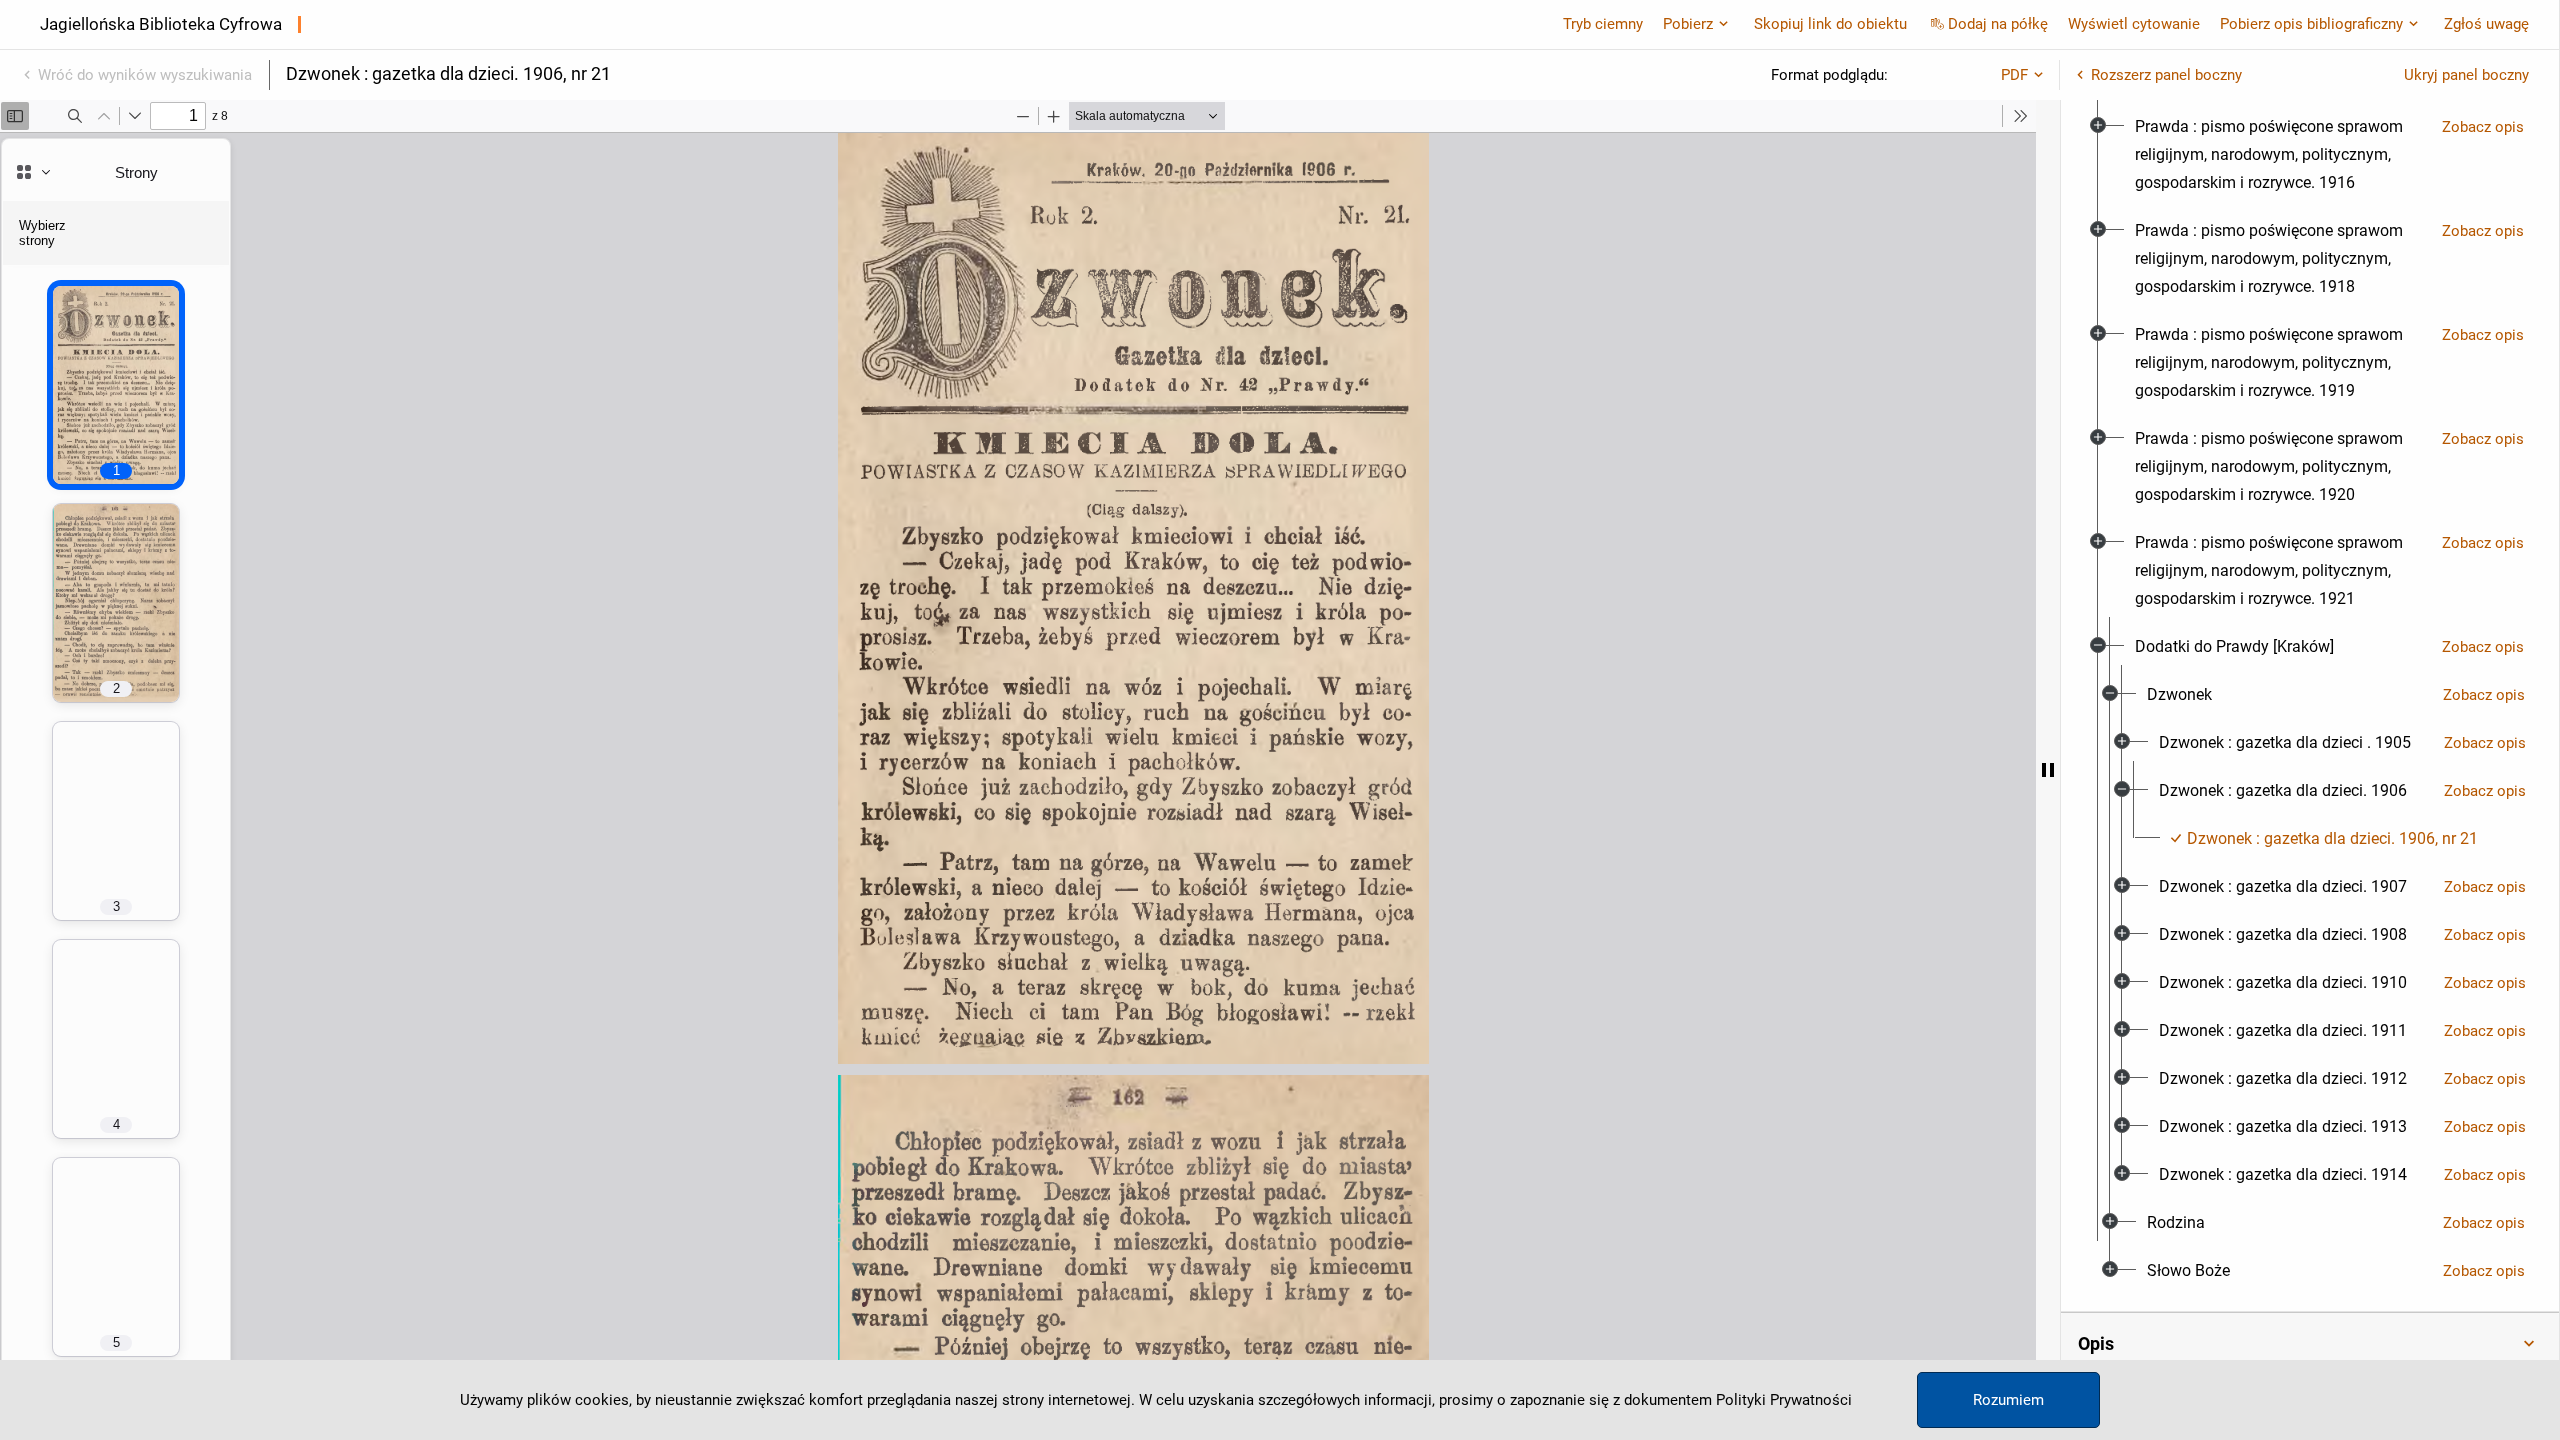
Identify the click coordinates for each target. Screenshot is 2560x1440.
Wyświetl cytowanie (2134, 24)
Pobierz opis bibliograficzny (2311, 24)
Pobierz (1688, 24)
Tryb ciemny (1603, 24)
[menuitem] (2280, 155)
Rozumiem (2008, 1400)
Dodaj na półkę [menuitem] (1998, 24)
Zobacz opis (2483, 127)
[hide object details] (2048, 770)
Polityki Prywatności (1784, 1400)
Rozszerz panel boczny (2166, 75)
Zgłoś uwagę (2486, 24)
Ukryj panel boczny (2466, 75)
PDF (2014, 75)
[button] (2310, 1344)
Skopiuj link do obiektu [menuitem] (1830, 24)
